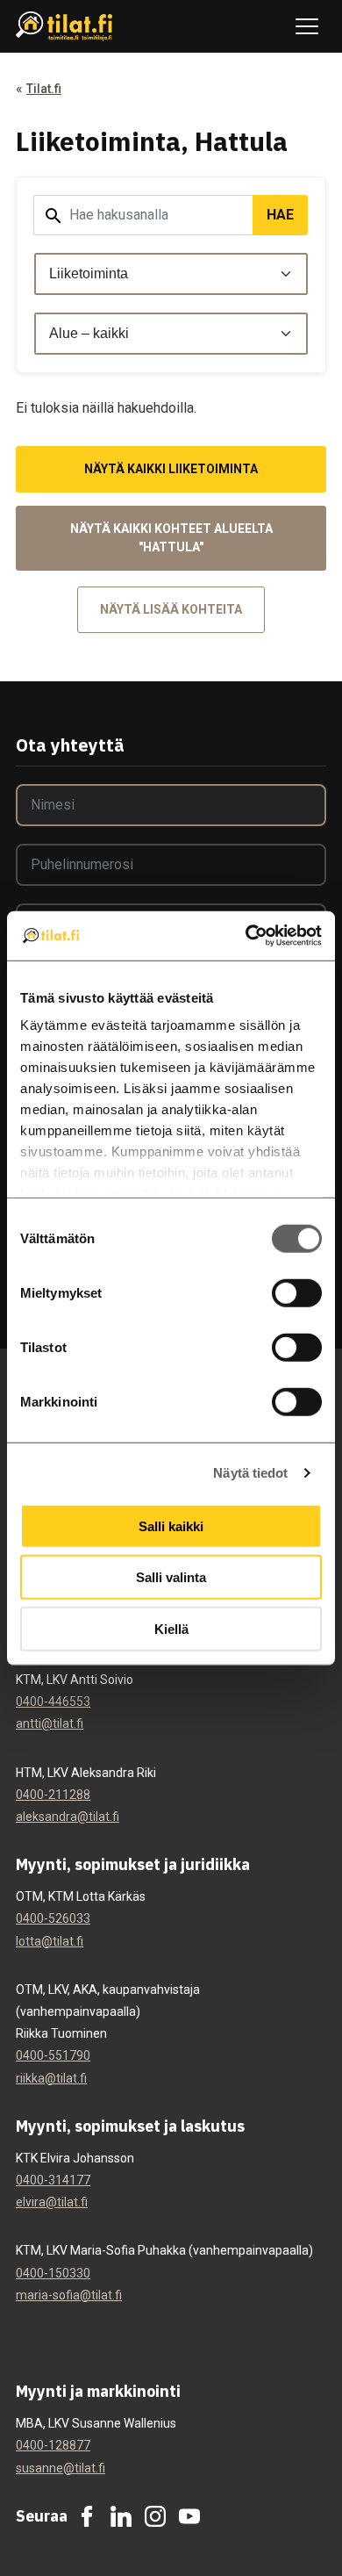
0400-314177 (53, 2180)
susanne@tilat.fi (61, 2468)
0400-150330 (53, 2273)
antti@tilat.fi (50, 1723)
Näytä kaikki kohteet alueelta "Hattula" (171, 538)
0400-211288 (53, 1795)
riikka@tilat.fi (51, 2078)
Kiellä (171, 1628)
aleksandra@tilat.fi (68, 1817)
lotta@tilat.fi (50, 1941)
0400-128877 (53, 2445)
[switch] (297, 1292)
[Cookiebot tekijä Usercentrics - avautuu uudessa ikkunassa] (246, 936)
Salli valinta (171, 1577)
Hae (280, 215)
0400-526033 (53, 1918)
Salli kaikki (171, 1525)
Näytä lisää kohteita (171, 609)
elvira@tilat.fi (52, 2202)
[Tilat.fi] (64, 27)
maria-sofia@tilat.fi (69, 2295)
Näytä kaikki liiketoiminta (171, 469)
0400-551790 (53, 2055)
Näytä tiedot (250, 1473)
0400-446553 (53, 1702)
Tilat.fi (44, 89)
